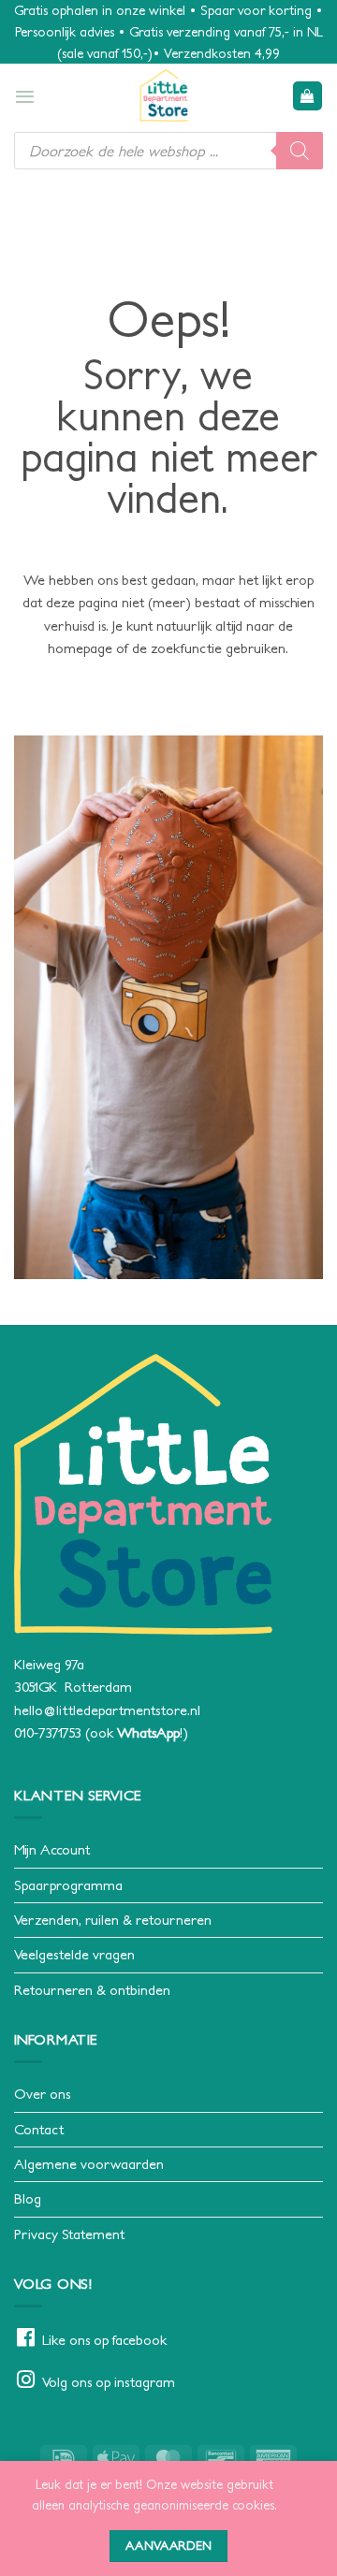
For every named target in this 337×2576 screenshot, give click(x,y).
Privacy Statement (69, 2234)
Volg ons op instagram (109, 2382)
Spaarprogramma (68, 1885)
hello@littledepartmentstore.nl (107, 1710)
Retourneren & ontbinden (92, 1990)
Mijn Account (52, 1849)
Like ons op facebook (104, 2340)
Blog (28, 2198)
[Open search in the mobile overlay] (168, 151)
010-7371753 (48, 1732)
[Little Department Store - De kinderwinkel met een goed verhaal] (164, 95)
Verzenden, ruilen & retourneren (113, 1920)
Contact (39, 2129)
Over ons (42, 2094)
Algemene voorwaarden (89, 2164)
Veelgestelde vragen (74, 1954)
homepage (80, 648)
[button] (25, 96)
